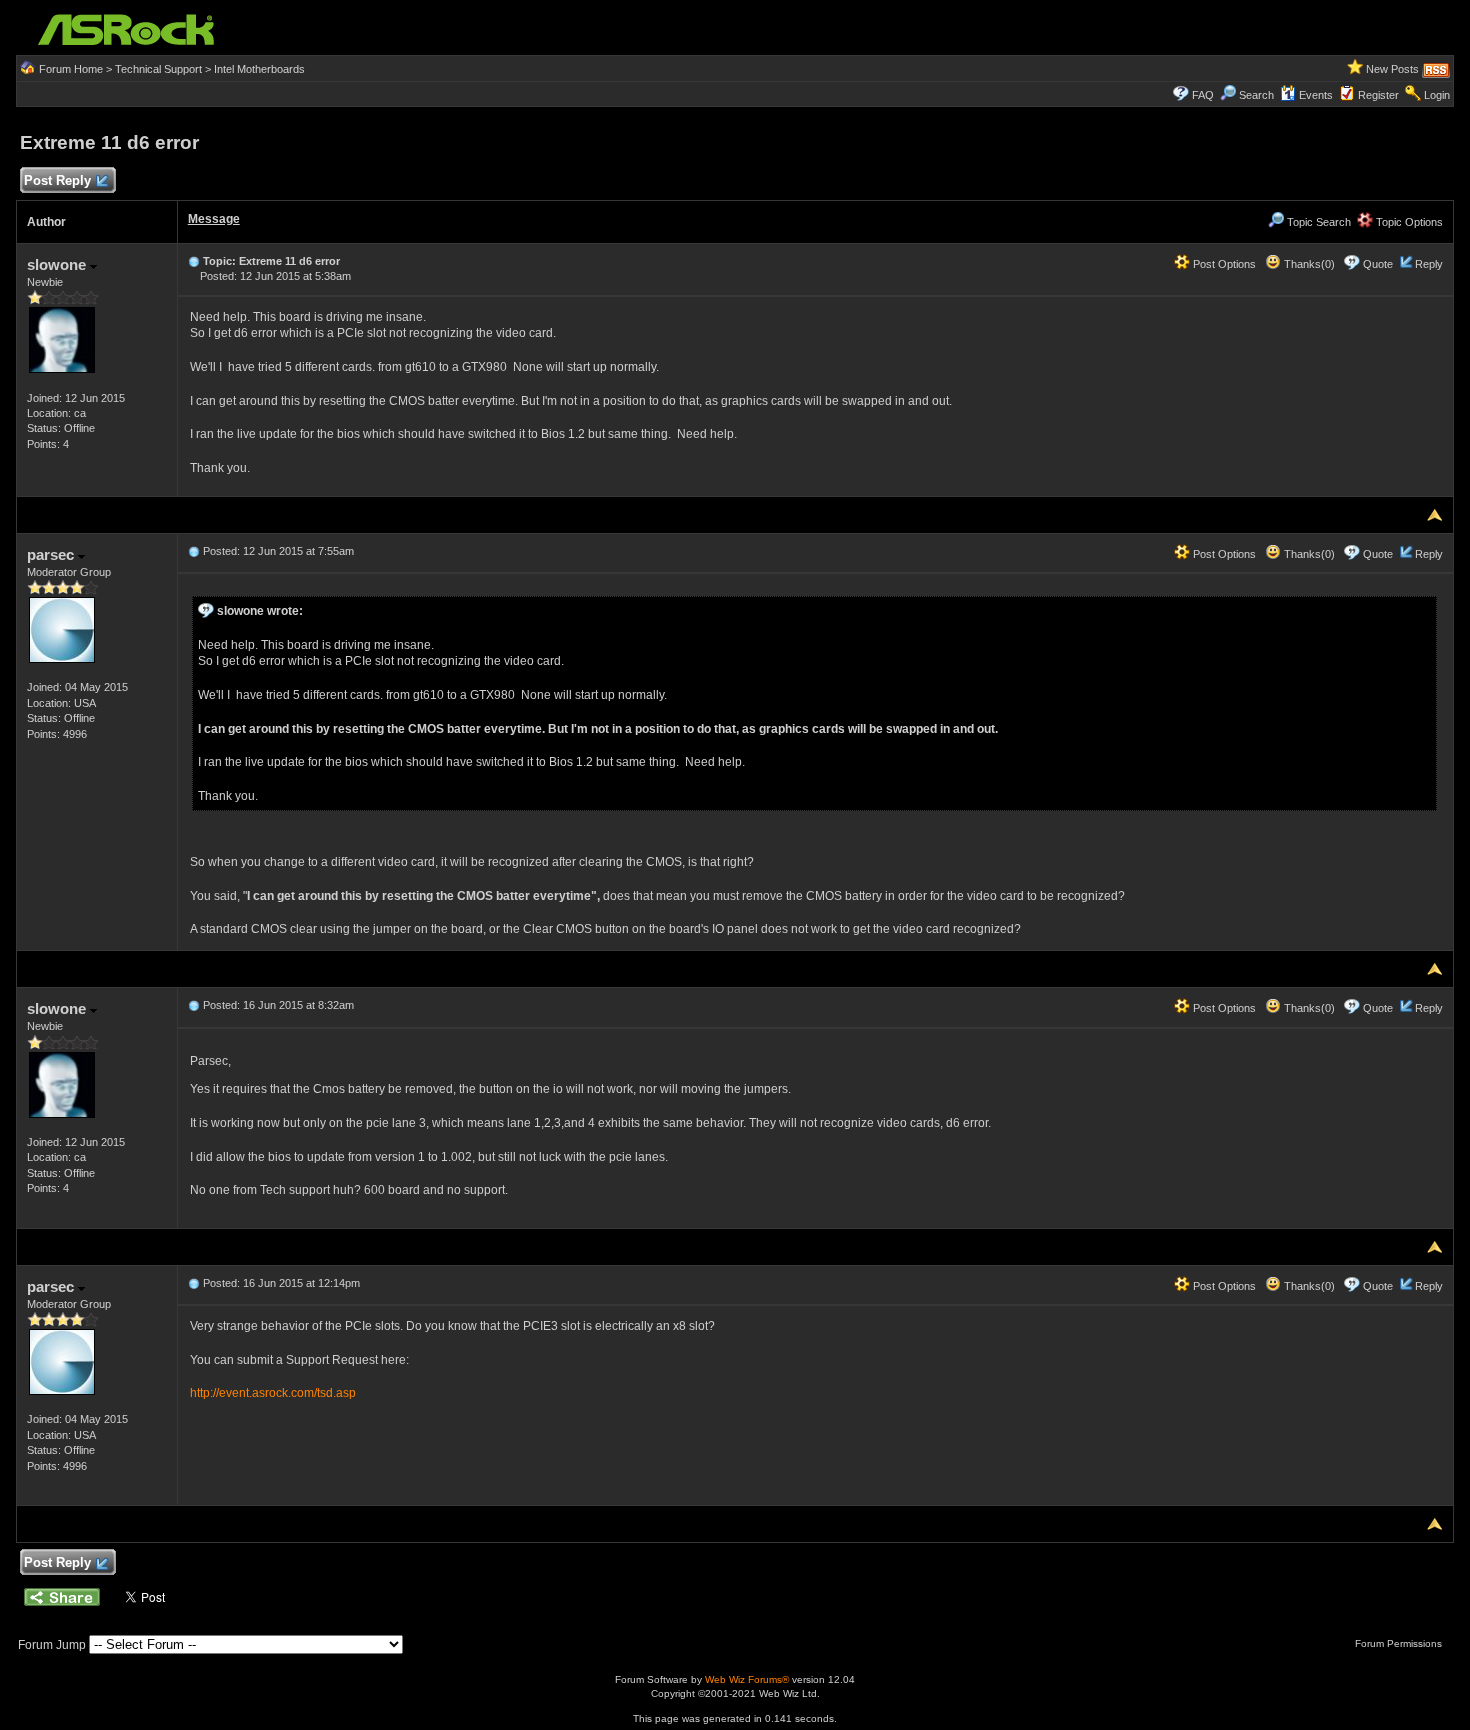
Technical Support (158, 69)
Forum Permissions (1400, 1643)
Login (1437, 95)
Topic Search (1317, 222)
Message (214, 219)
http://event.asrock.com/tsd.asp (273, 1393)
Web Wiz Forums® (747, 1679)
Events (1316, 95)
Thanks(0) (1308, 264)
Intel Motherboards (259, 69)
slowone (58, 264)
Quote (1378, 264)
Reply (1429, 264)
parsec (52, 554)
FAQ (1203, 95)
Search (1256, 95)
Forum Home (71, 69)
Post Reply (57, 180)
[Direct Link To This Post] (194, 261)
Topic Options (1408, 222)
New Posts (1392, 69)
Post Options (1223, 264)
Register (1378, 95)
